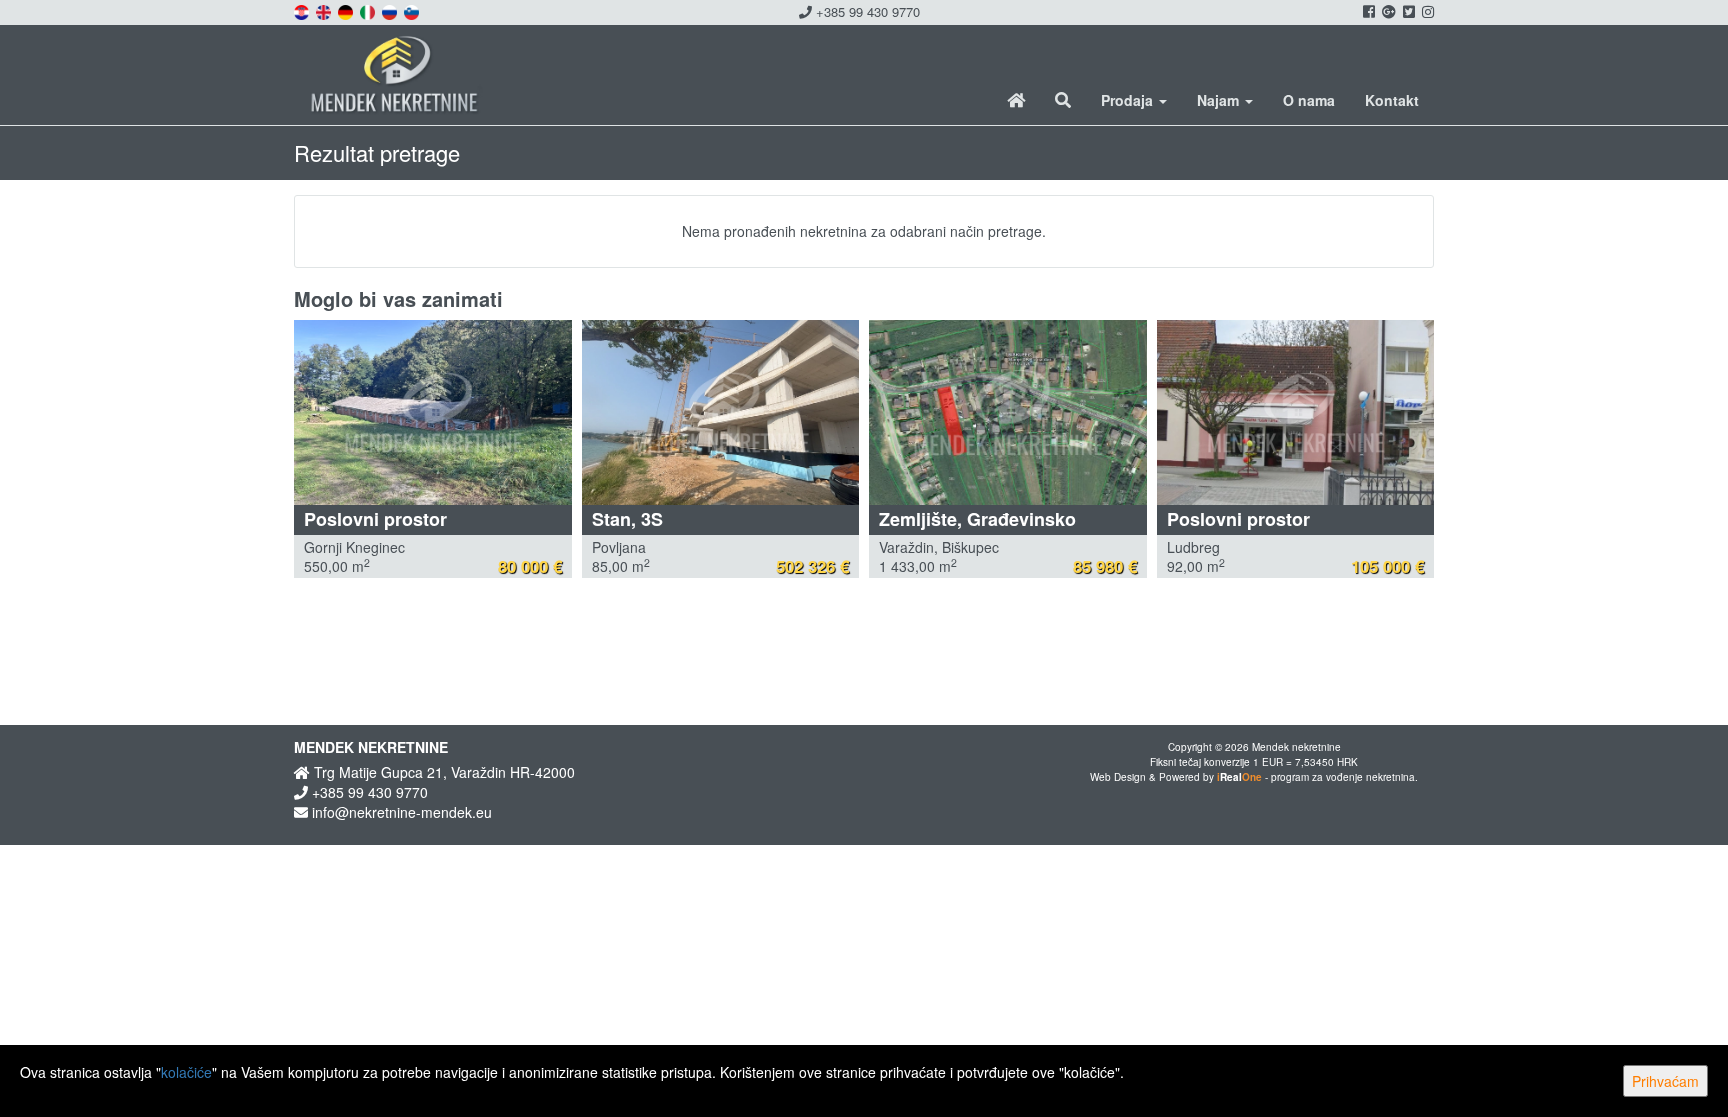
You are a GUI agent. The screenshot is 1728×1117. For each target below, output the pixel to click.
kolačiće (186, 1072)
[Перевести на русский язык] (391, 10)
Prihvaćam (1665, 1081)
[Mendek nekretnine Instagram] (1426, 11)
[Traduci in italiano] (369, 10)
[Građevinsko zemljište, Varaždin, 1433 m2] (1008, 412)
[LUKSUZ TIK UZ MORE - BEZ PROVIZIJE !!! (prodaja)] (721, 412)
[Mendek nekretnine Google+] (1387, 11)
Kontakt (1392, 100)
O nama (1309, 100)
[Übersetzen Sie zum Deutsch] (347, 10)
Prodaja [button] (1129, 100)
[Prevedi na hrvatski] (303, 10)
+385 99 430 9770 (866, 11)
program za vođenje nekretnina (1343, 777)
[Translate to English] (325, 10)
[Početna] (1016, 100)
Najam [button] (1220, 100)
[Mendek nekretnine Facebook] (1367, 11)
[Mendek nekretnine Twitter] (1407, 11)
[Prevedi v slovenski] (413, 10)
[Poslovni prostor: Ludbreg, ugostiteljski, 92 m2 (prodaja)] (1296, 412)
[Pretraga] (1063, 100)
